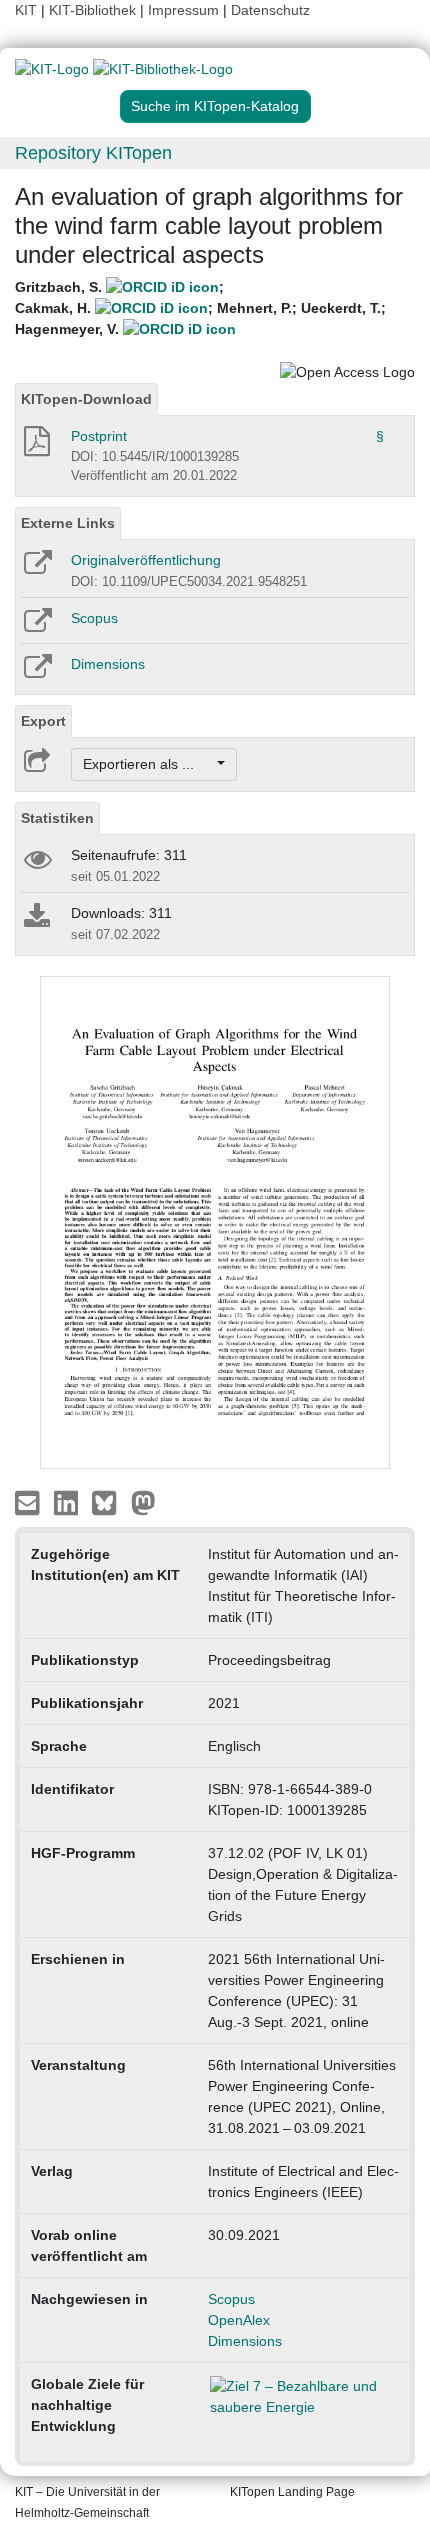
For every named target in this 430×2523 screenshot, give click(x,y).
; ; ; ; (200, 308)
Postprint (99, 436)
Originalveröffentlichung (146, 560)
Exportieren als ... (148, 764)
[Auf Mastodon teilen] (143, 1502)
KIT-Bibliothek (94, 10)
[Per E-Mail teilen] (29, 1502)
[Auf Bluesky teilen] (109, 1502)
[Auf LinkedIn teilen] (68, 1502)
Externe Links (68, 523)
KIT (26, 10)
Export (43, 721)
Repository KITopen (93, 153)
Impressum (183, 10)
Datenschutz (270, 10)
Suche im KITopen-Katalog (215, 106)
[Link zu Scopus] (36, 627)
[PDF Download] (35, 447)
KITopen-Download (86, 399)
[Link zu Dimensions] (36, 673)
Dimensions (108, 664)
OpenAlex (239, 2320)
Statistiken (57, 818)
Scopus (94, 618)
